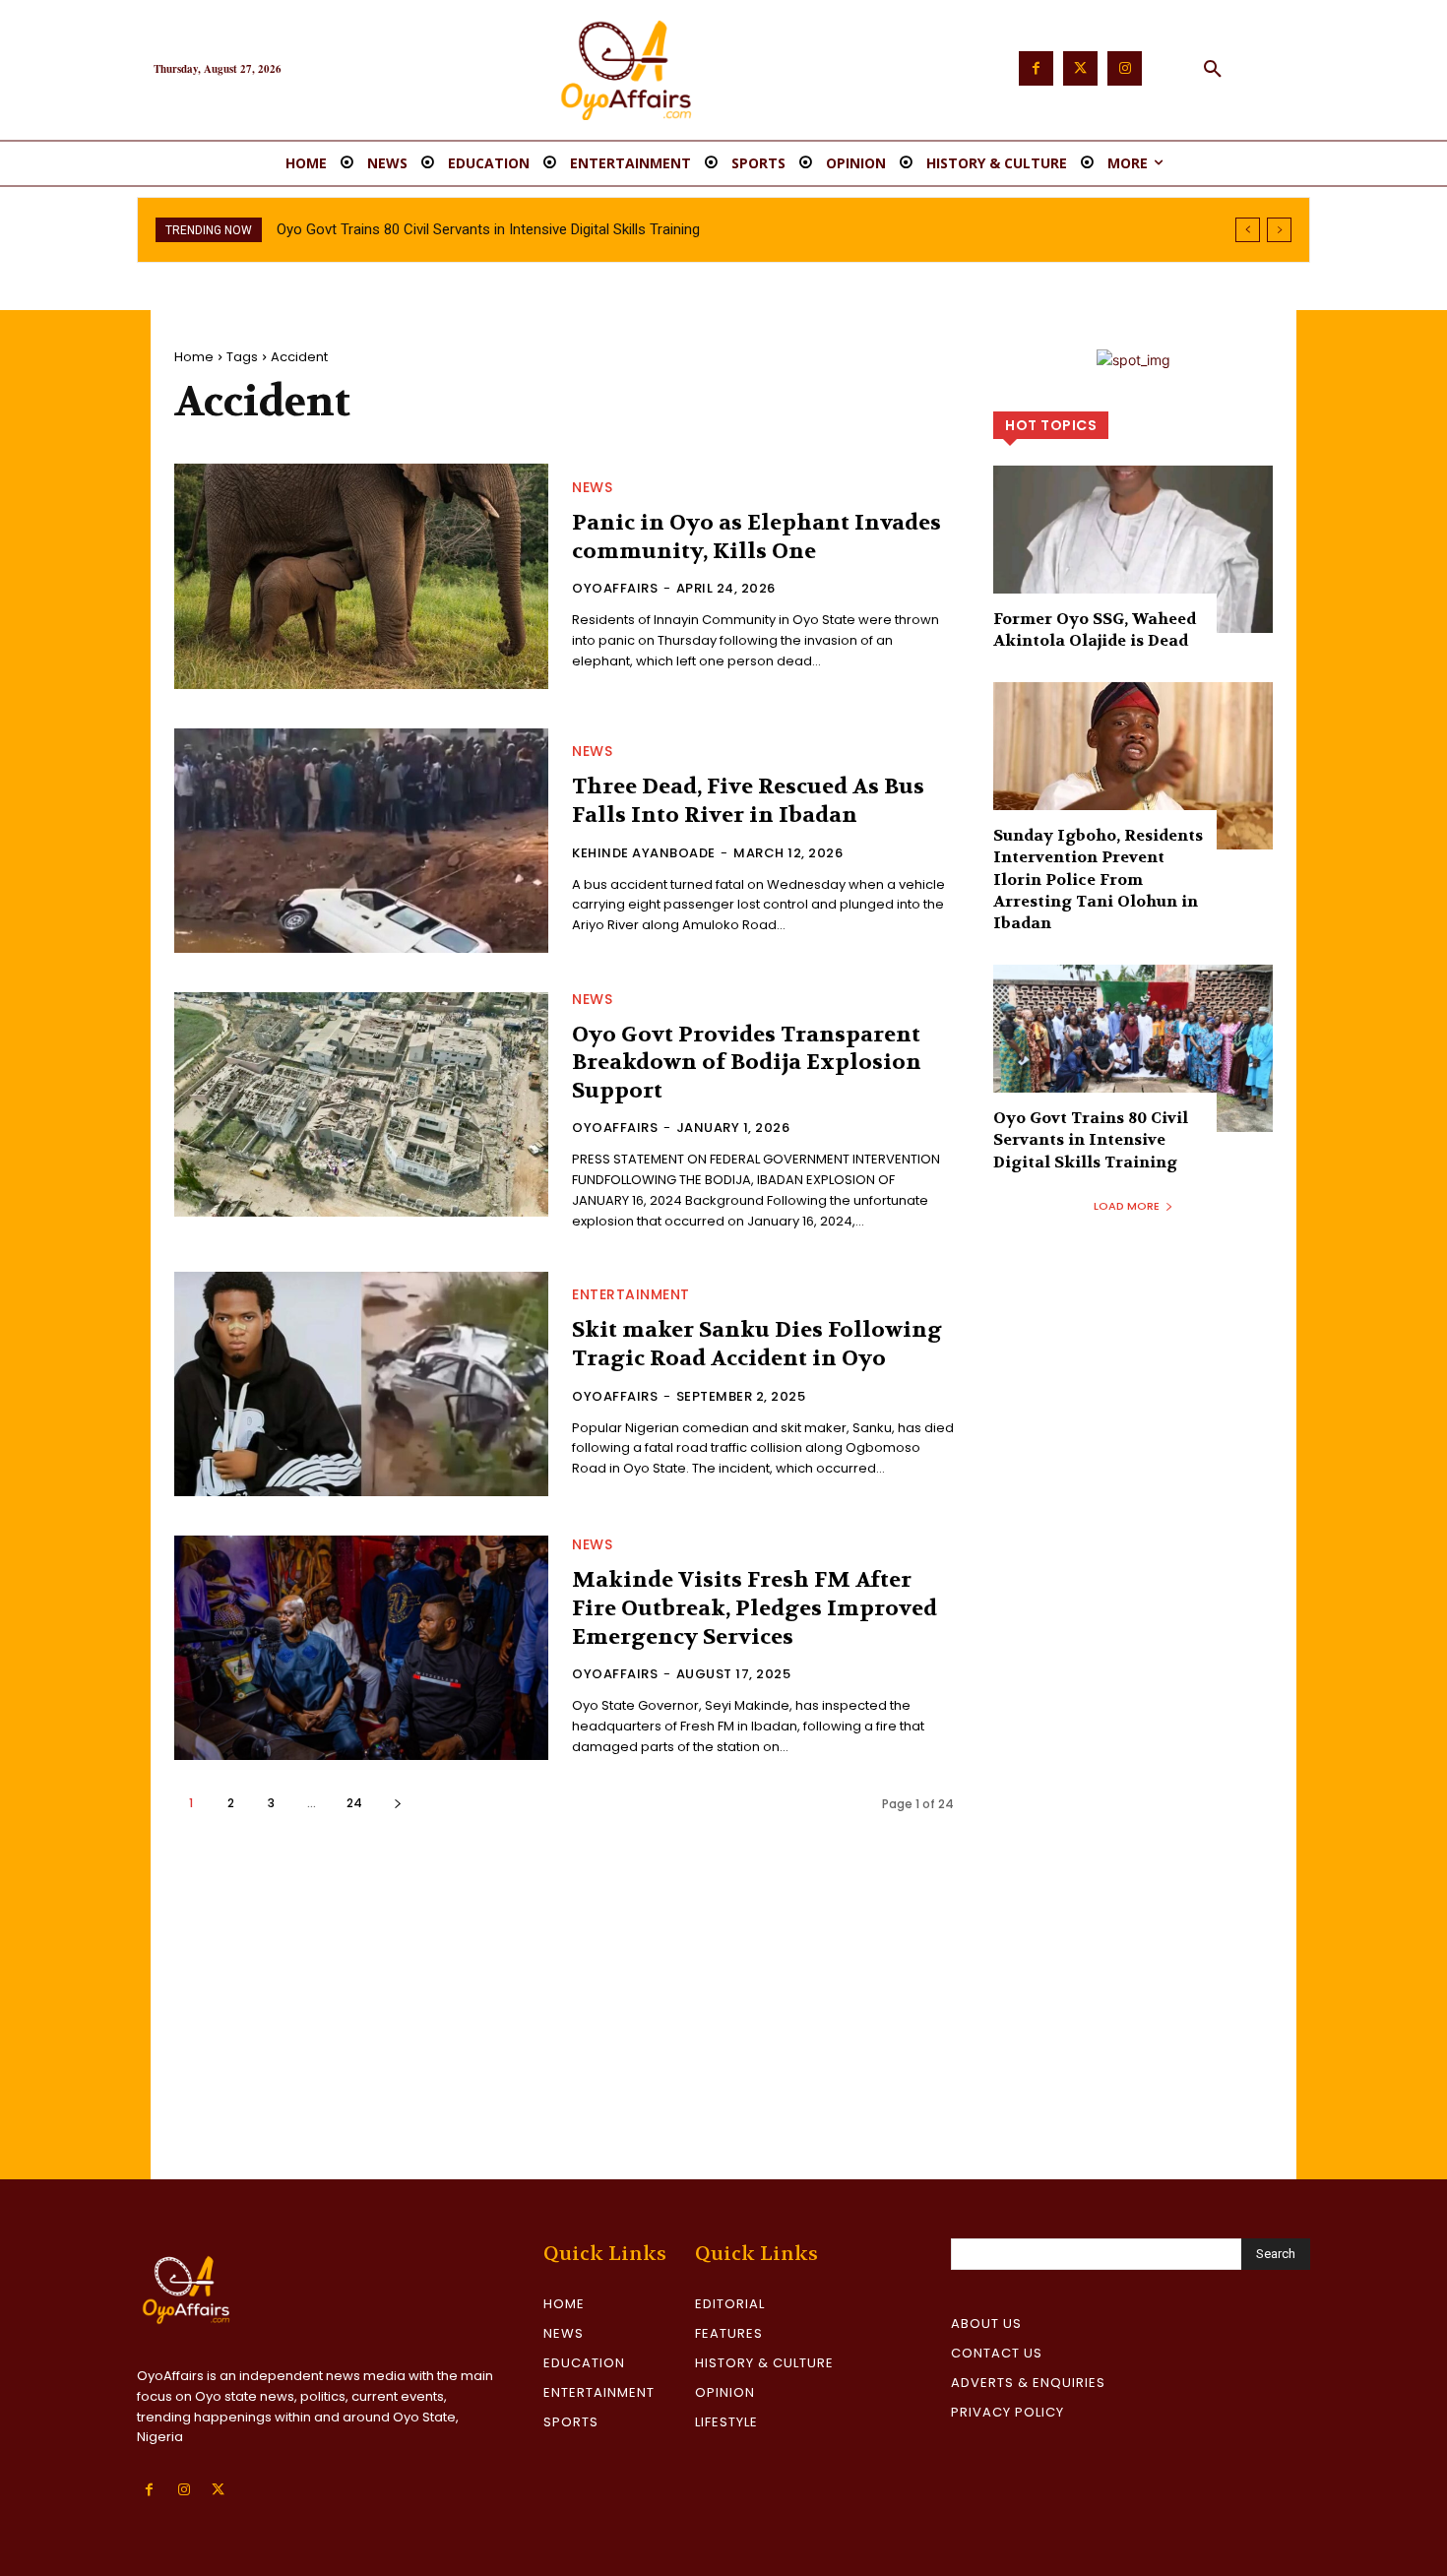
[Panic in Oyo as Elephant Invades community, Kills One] (361, 576)
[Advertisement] (723, 2032)
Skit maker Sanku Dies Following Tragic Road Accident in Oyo (757, 1344)
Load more (1127, 1206)
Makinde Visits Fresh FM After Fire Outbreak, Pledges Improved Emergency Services (755, 1608)
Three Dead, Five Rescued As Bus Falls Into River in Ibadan (748, 801)
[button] (1213, 70)
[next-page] (397, 1803)
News (592, 487)
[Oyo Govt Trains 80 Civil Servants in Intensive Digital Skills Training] (1133, 1048)
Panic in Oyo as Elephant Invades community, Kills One (756, 537)
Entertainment (631, 1294)
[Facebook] (1036, 68)
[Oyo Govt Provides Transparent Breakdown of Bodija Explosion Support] (361, 1104)
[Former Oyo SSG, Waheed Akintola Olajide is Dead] (1133, 549)
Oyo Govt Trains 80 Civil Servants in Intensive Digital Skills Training (488, 229)
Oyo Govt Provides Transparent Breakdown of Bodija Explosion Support (747, 1063)
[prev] (1248, 230)
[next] (1279, 230)
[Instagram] (1125, 68)
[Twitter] (1080, 68)
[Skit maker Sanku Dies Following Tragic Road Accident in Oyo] (361, 1384)
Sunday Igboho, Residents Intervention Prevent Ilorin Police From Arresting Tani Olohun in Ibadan (1098, 880)
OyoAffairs (615, 588)
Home (194, 357)
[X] (218, 2490)
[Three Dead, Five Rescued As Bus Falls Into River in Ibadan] (361, 841)
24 (354, 1803)
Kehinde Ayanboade (644, 853)
